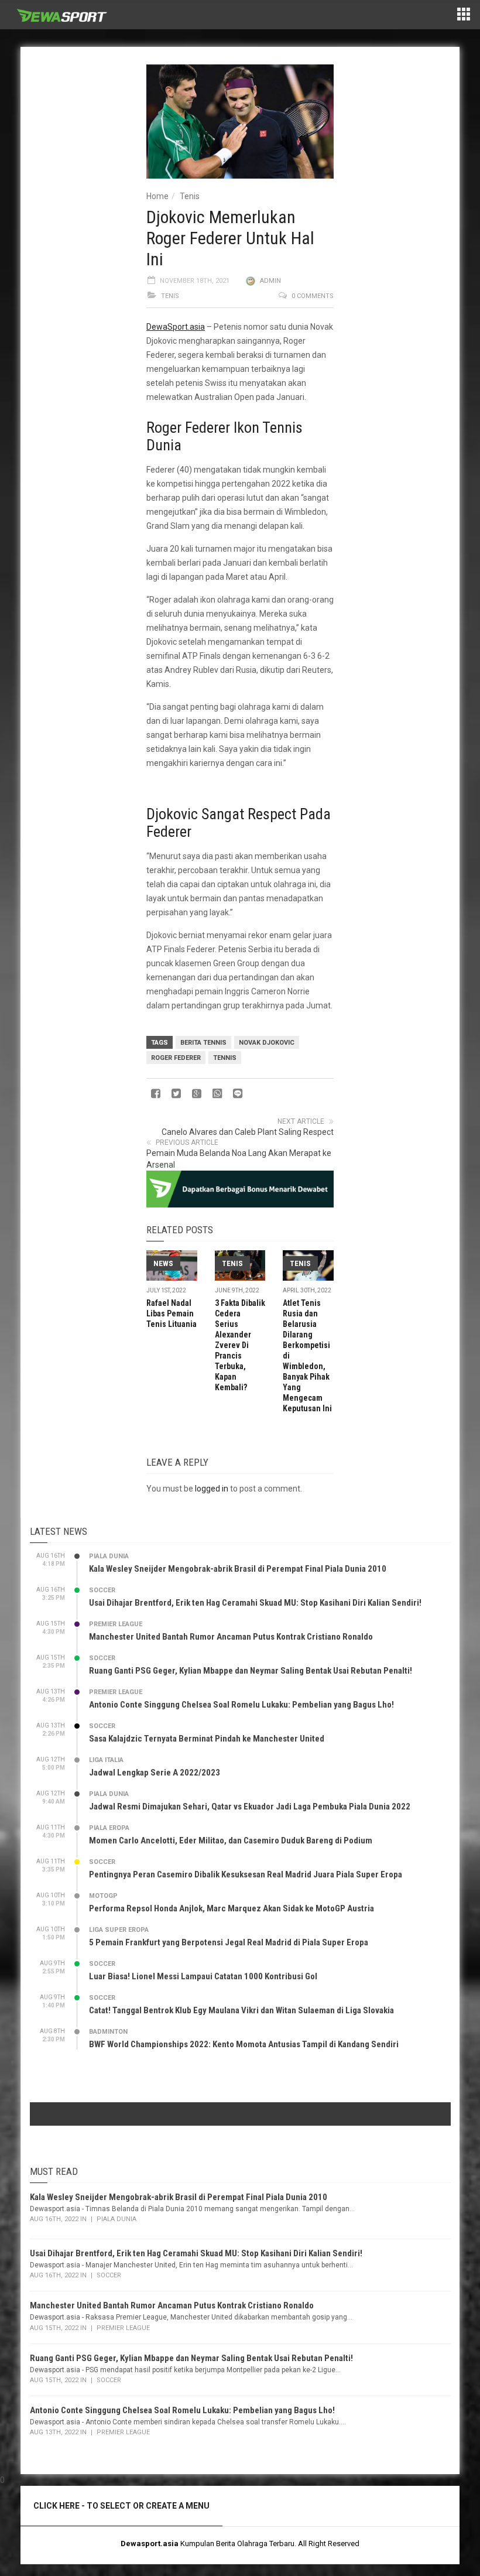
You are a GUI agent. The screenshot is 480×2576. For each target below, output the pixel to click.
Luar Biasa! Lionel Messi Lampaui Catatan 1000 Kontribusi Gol (203, 1976)
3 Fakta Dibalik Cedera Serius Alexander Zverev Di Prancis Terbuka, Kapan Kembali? (240, 1345)
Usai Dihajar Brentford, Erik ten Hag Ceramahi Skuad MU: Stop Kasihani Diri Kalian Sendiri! (255, 1603)
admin (270, 281)
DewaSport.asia (176, 327)
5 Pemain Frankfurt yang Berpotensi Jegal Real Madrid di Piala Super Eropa (229, 1942)
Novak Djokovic (267, 1043)
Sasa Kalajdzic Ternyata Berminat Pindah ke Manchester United (207, 1739)
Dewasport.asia (150, 2543)
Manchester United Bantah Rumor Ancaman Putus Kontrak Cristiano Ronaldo (231, 1637)
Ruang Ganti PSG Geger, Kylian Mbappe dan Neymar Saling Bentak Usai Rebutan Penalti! (251, 1671)
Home (157, 196)
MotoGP (103, 1896)
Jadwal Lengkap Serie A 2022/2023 (155, 1773)
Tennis (225, 1058)
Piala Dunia (109, 1556)
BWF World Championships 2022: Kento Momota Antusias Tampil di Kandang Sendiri (244, 2044)
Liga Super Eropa (119, 1930)
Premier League (116, 1624)
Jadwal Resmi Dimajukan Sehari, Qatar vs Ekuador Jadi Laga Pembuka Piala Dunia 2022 (250, 1807)
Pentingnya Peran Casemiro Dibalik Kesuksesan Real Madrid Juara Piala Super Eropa (246, 1874)
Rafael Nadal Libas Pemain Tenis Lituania (172, 1313)
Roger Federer (176, 1058)
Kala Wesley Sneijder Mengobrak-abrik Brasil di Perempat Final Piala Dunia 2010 (238, 1569)
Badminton (108, 2032)
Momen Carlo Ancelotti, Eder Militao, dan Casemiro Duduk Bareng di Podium (231, 1841)
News (163, 1263)
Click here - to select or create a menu (121, 2506)
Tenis (190, 196)
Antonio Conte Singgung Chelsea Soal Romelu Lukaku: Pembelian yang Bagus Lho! (241, 1705)
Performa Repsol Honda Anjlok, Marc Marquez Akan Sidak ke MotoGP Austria (232, 1908)
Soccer (102, 1590)
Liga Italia (106, 1760)
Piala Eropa (109, 1828)
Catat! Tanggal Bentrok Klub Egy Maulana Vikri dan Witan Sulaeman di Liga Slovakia (241, 2010)
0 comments (313, 296)
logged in (212, 1489)
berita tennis (203, 1043)
